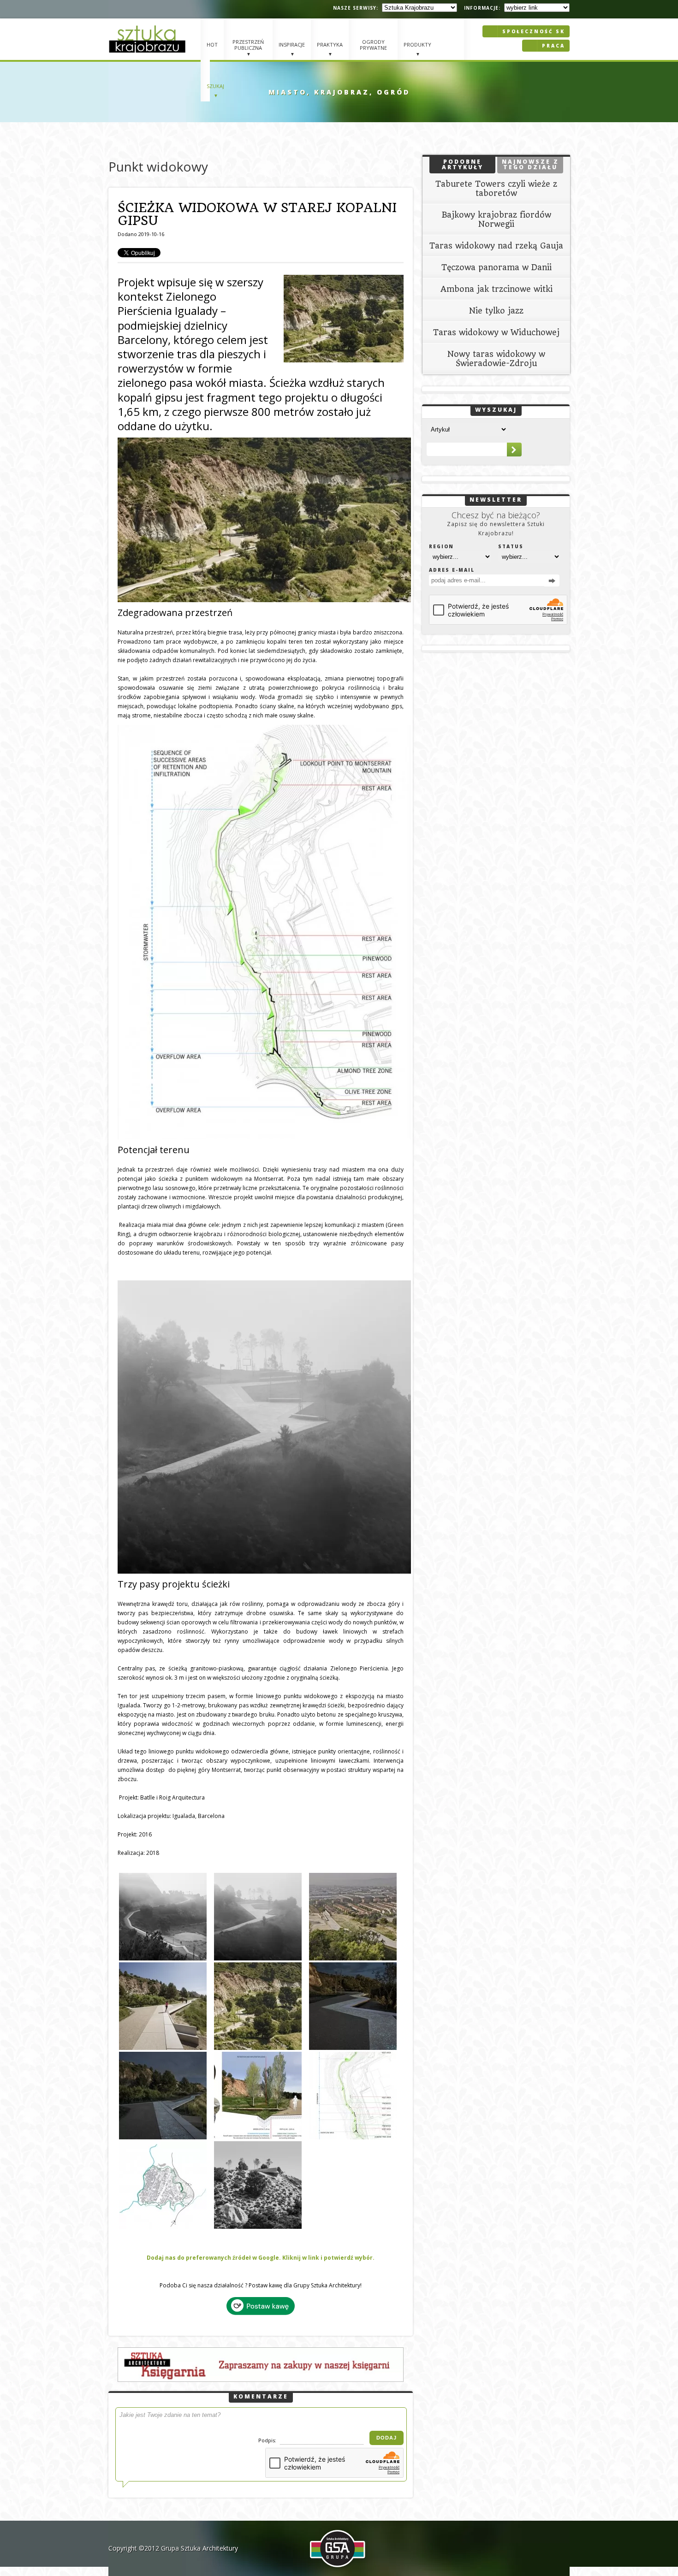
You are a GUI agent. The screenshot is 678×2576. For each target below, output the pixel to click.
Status (511, 546)
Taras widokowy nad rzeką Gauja (496, 246)
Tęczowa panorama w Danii (497, 267)
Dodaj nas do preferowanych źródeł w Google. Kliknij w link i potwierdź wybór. (261, 2258)
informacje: (482, 8)
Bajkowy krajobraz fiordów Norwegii (497, 219)
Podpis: (268, 2440)
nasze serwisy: (356, 8)
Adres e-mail (452, 570)
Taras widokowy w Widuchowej (496, 332)
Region (441, 546)
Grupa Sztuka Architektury (199, 2548)
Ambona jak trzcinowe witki (497, 289)
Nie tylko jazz (496, 311)
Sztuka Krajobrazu (149, 39)
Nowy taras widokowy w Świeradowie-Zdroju (496, 359)
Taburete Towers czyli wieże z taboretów (496, 189)
